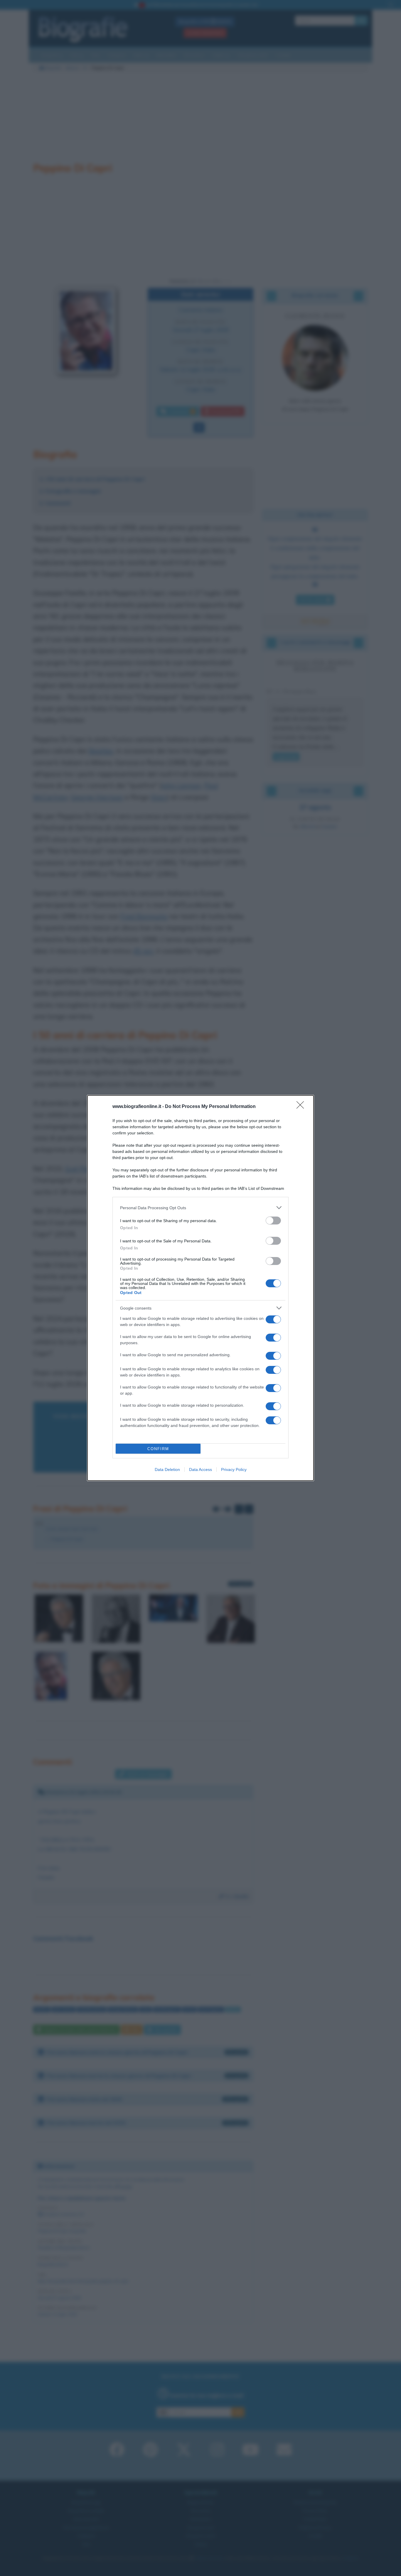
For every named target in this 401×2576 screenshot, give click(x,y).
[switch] (273, 1221)
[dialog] (201, 1288)
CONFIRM (158, 1449)
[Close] (302, 1107)
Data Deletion (167, 1469)
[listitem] (201, 1208)
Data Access (201, 1469)
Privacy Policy (234, 1469)
